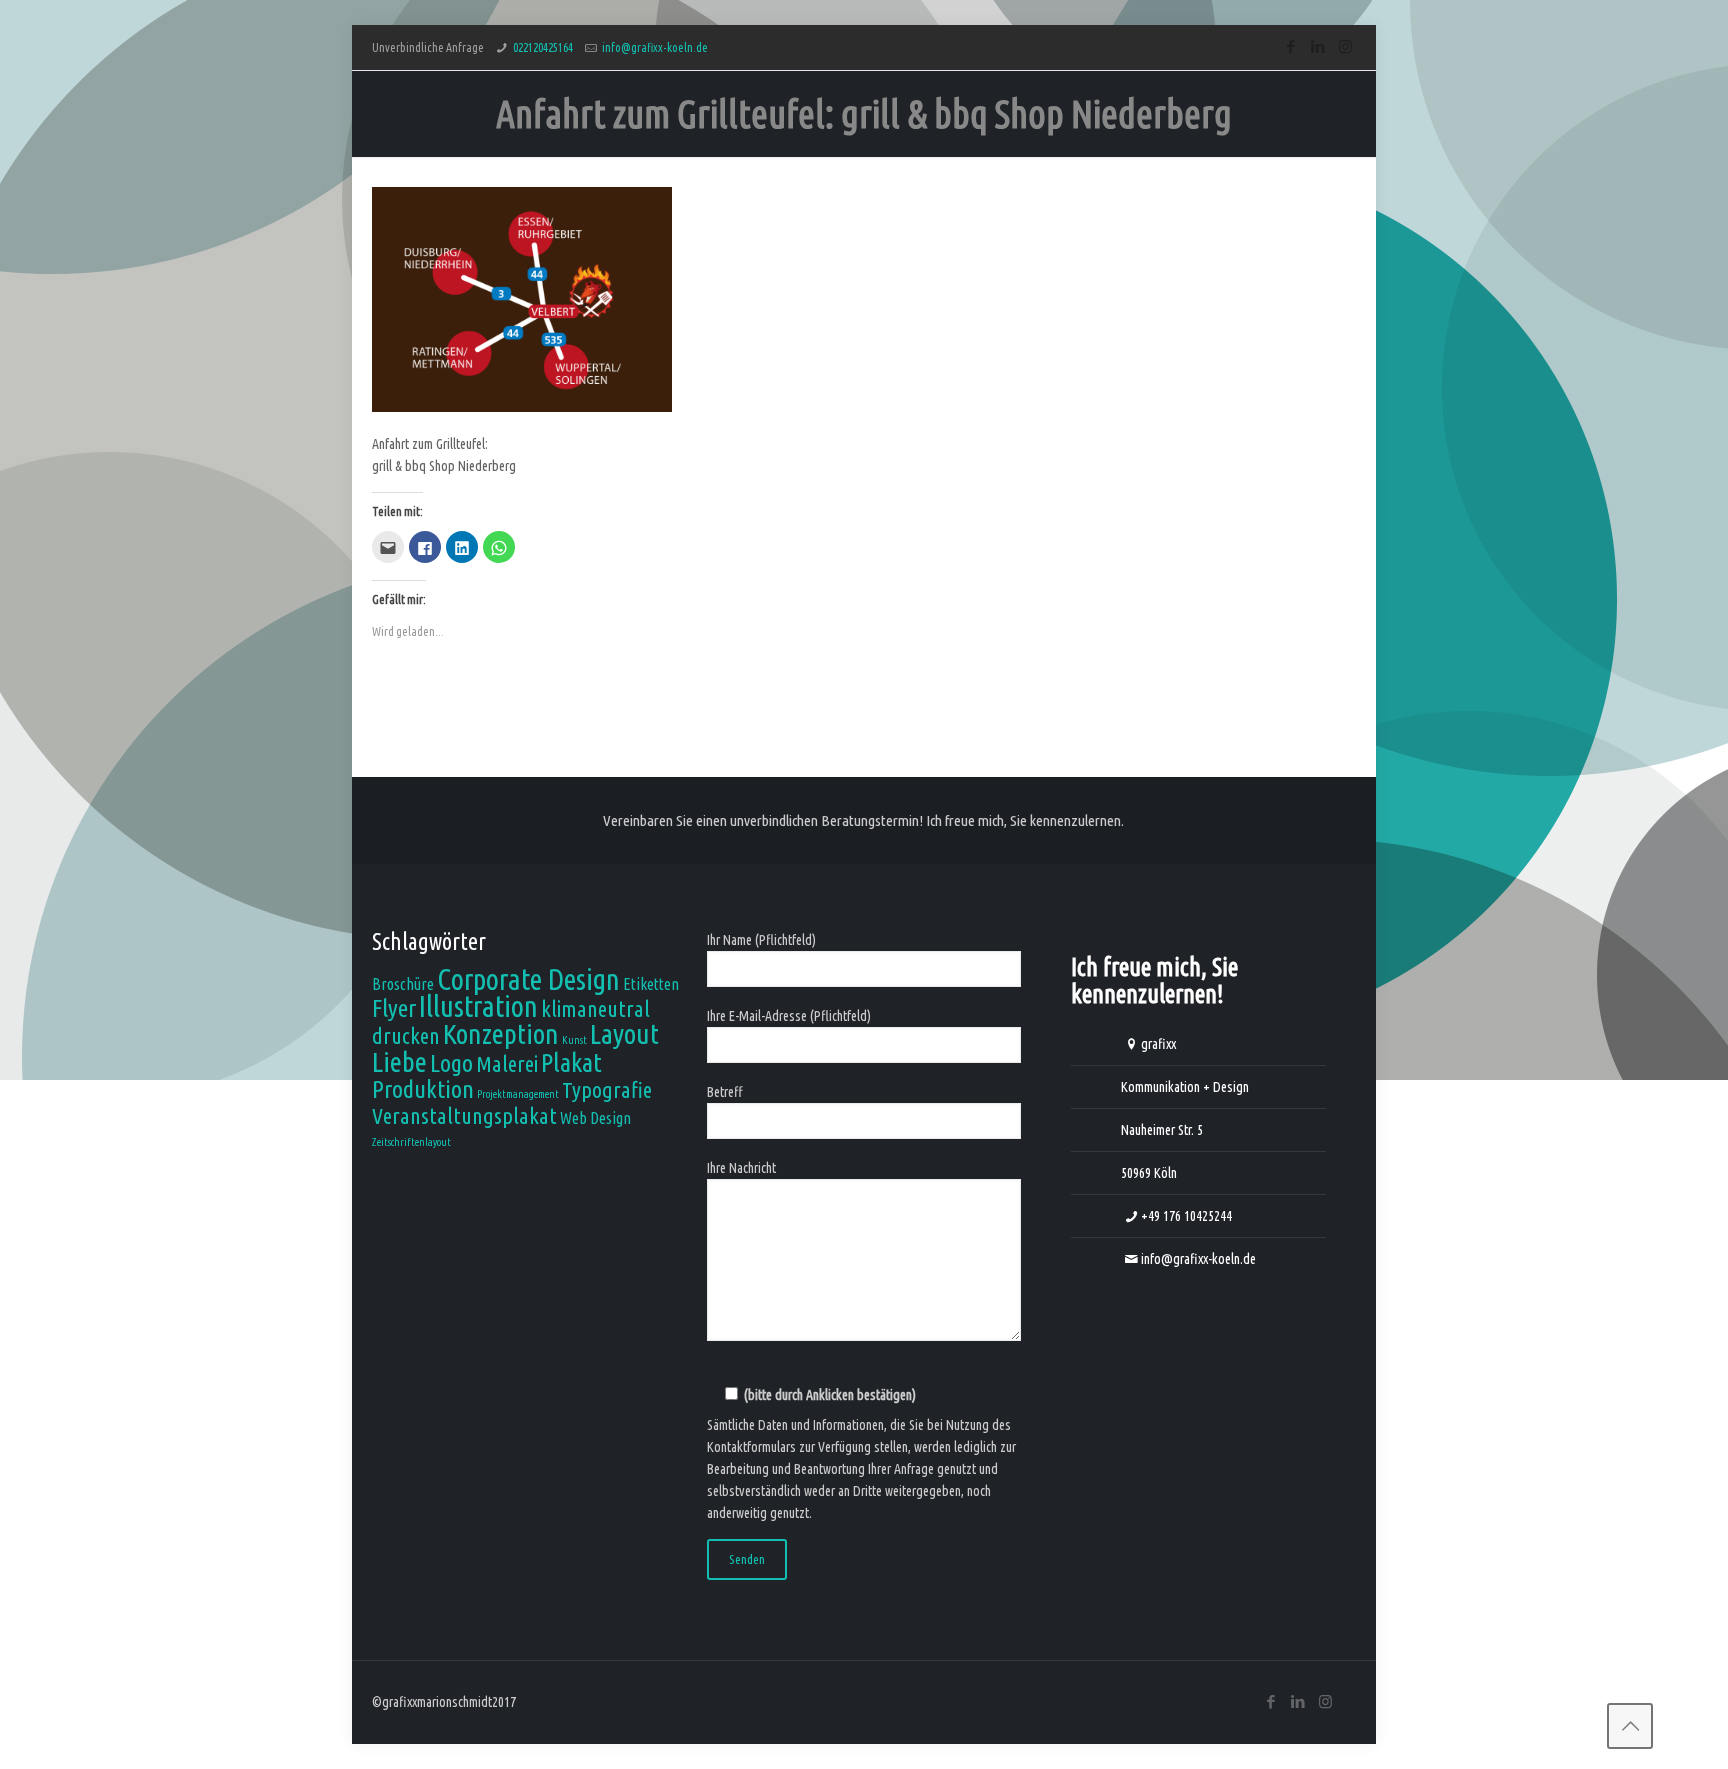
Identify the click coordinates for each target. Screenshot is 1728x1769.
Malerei (507, 1063)
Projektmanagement (518, 1094)
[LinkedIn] (1318, 46)
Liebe (399, 1061)
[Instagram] (1345, 46)
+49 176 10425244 (1186, 1216)
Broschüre (403, 984)
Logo (451, 1063)
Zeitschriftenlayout (411, 1142)
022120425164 (543, 47)
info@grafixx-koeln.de (655, 47)
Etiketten (651, 984)
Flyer (394, 1008)
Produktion (423, 1089)
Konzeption (501, 1033)
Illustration (478, 1006)
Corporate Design (528, 979)
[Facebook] (1291, 46)
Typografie (607, 1089)
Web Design (595, 1118)
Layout (624, 1033)
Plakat (571, 1062)
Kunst (574, 1040)
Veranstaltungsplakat (464, 1115)
